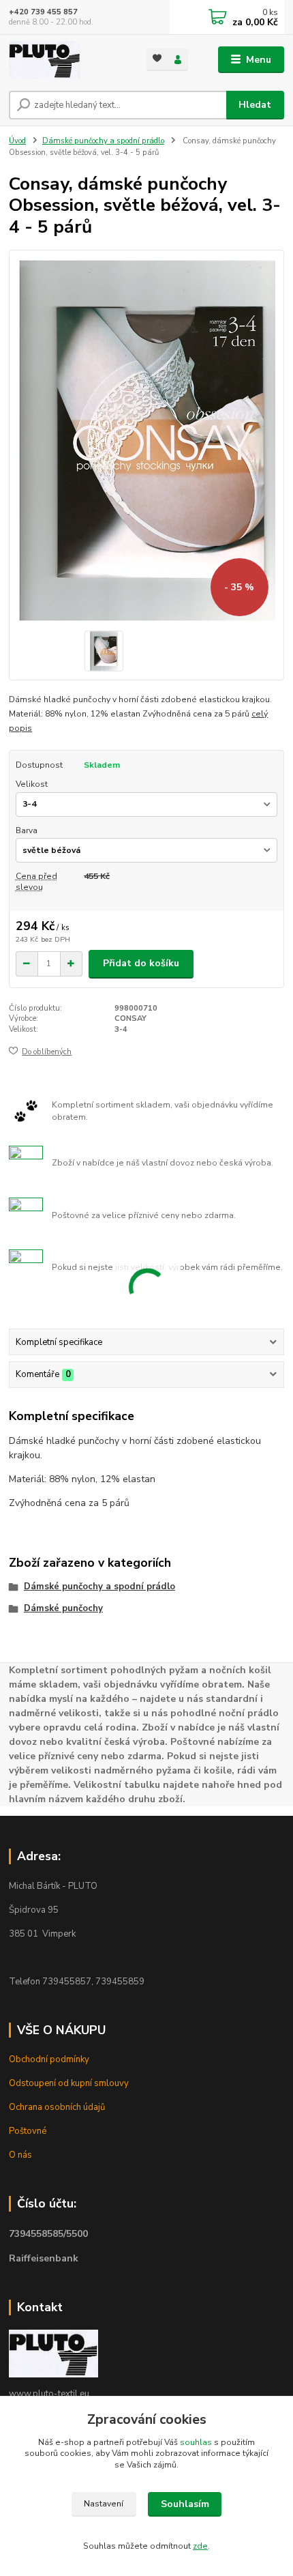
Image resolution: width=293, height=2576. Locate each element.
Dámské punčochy (63, 1608)
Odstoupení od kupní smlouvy (69, 2083)
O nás (20, 2155)
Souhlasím (185, 2504)
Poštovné (28, 2131)
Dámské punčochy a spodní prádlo (103, 141)
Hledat (255, 105)
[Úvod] (66, 60)
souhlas (196, 2442)
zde (200, 2546)
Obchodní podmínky (49, 2059)
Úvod (17, 141)
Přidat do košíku (141, 963)
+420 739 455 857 (43, 12)
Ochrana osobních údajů (57, 2107)
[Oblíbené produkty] (157, 58)
